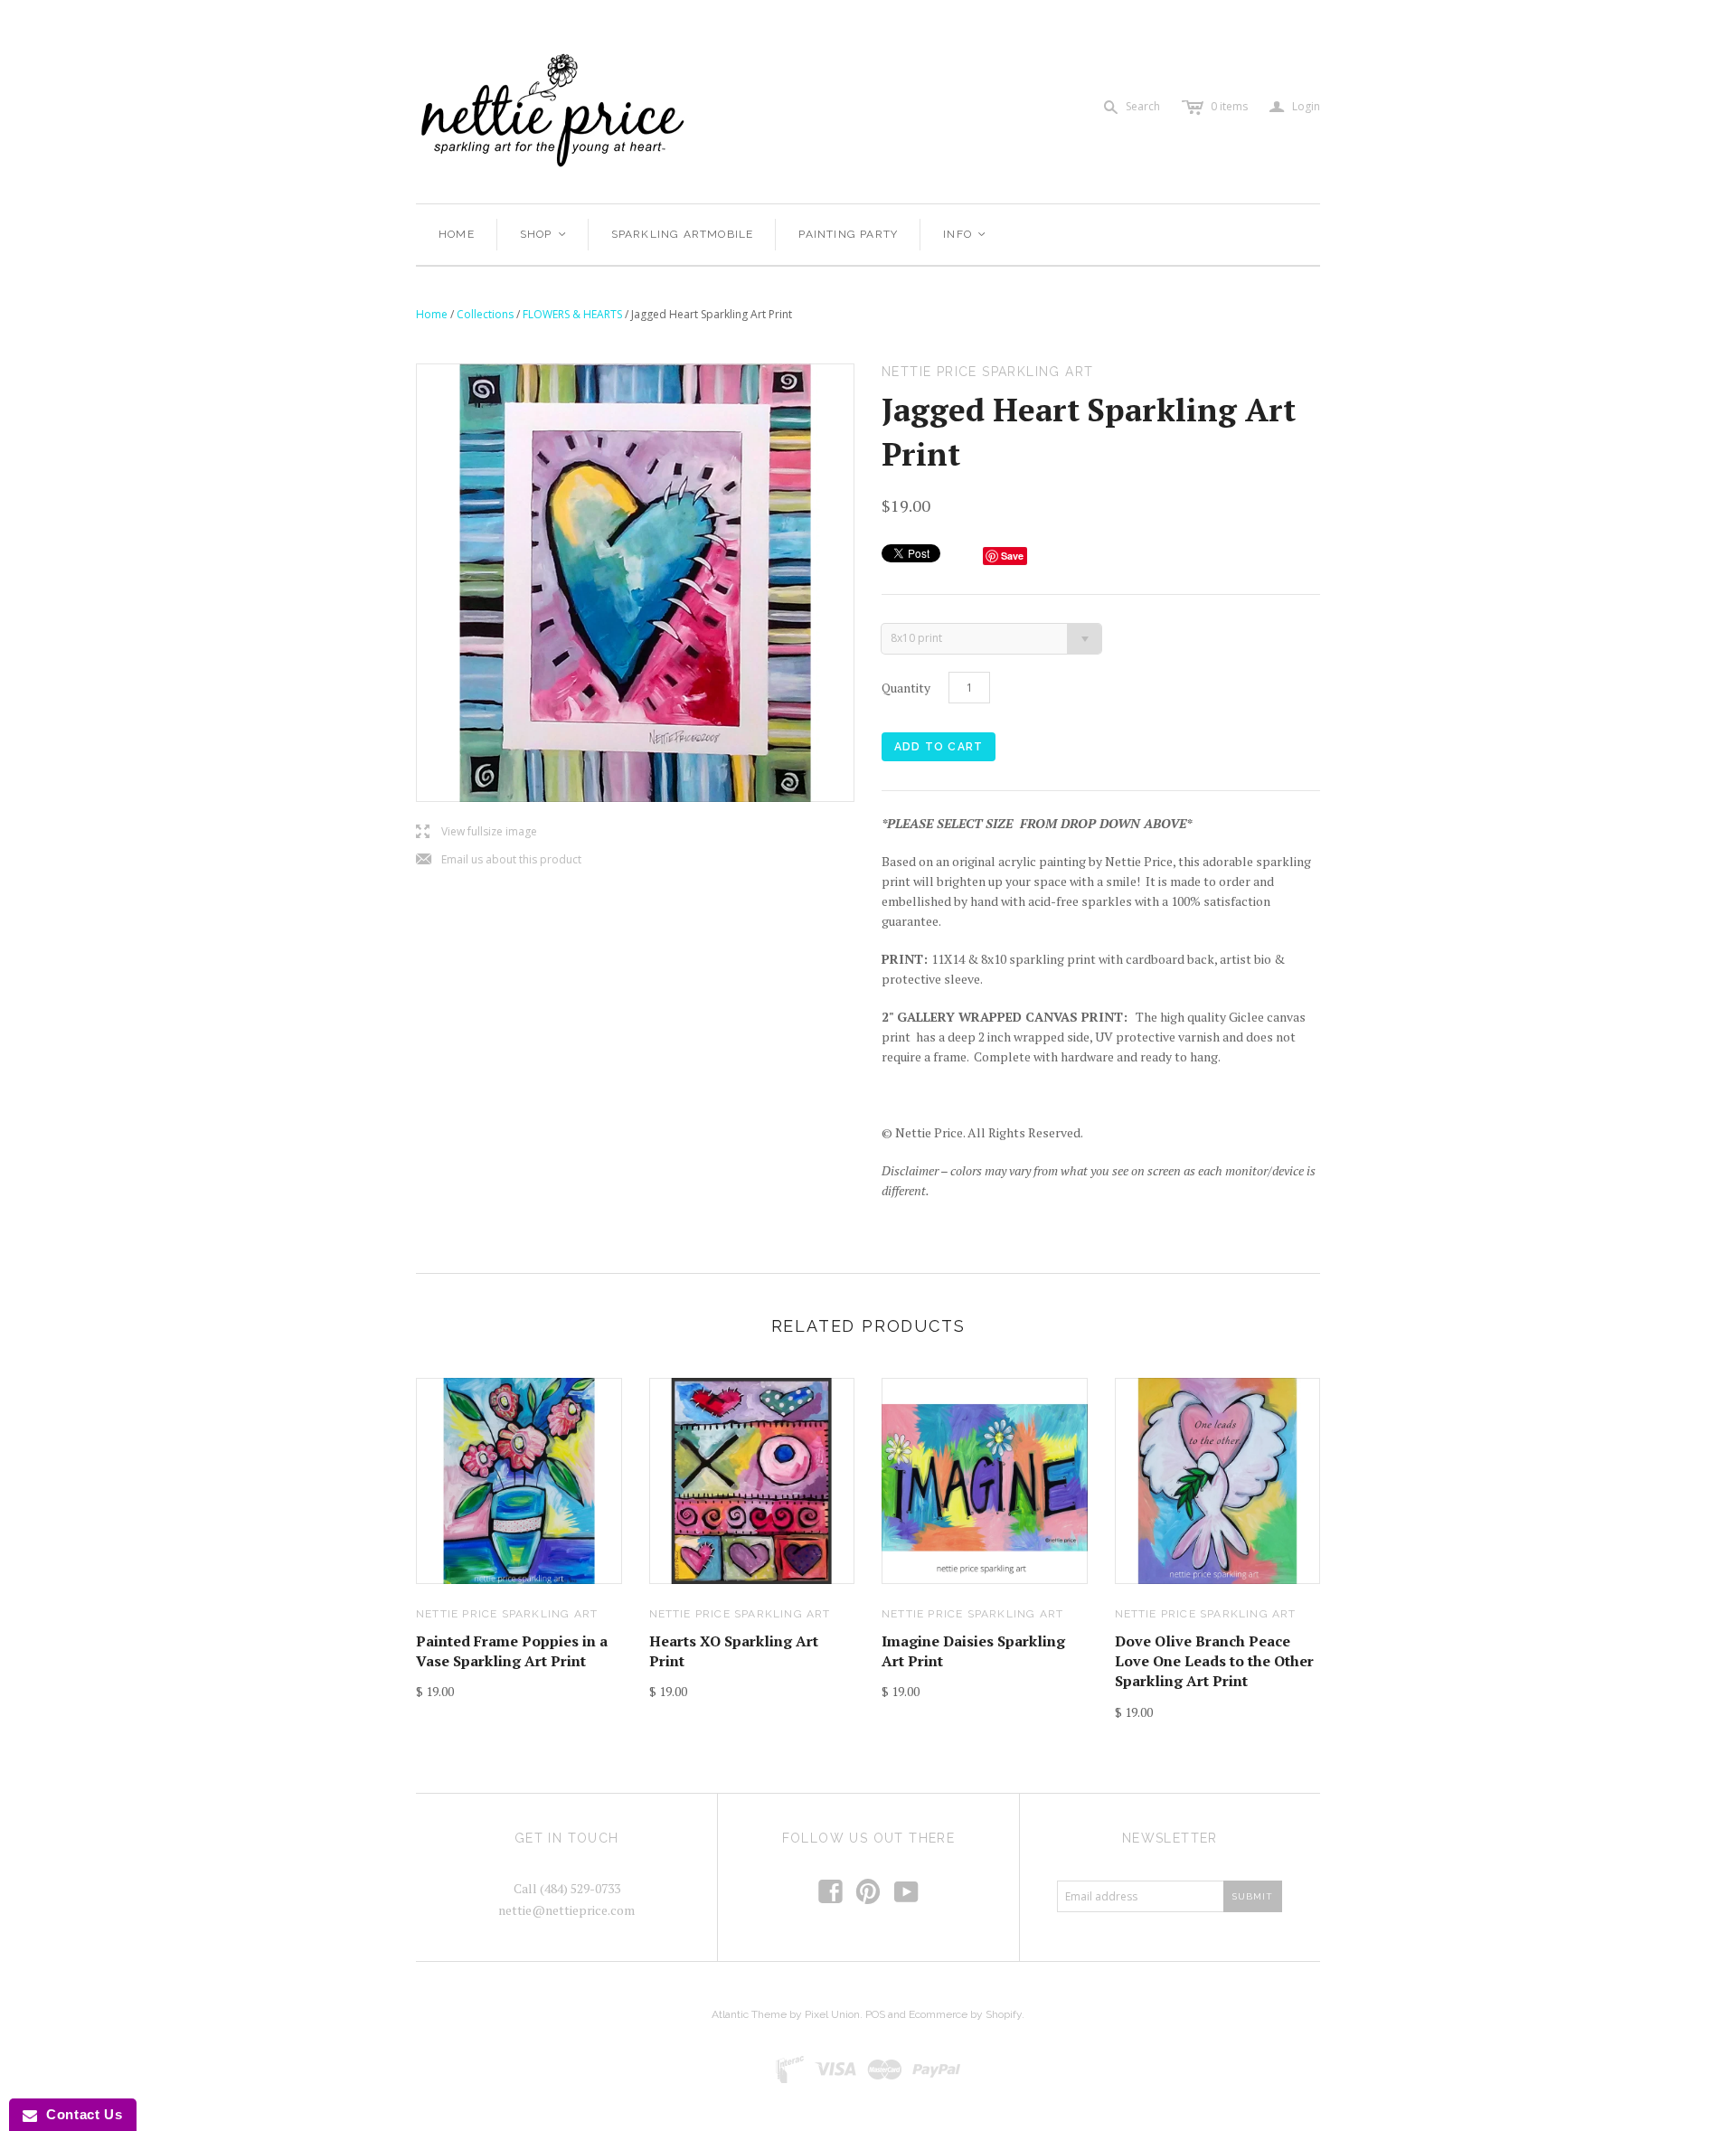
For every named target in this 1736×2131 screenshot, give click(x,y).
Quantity (906, 688)
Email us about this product (499, 860)
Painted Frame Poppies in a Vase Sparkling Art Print (512, 1651)
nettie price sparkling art (507, 1614)
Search (1143, 106)
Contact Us (80, 2114)
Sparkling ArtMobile (683, 234)
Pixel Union (832, 2014)
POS (875, 2014)
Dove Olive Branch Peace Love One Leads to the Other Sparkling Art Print (1214, 1661)
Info (965, 234)
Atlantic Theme (749, 2014)
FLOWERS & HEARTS (572, 314)
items (1229, 106)
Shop (544, 234)
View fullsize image (476, 832)
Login (1295, 107)
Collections (485, 314)
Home (457, 234)
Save (1012, 556)
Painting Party (848, 234)
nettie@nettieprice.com (566, 1910)
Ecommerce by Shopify (965, 2014)
